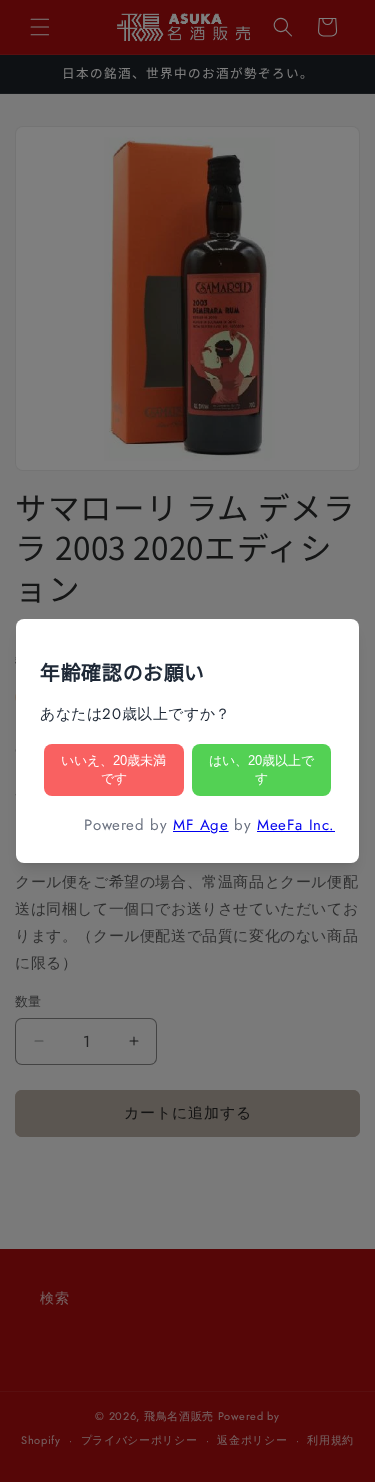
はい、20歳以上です (261, 769)
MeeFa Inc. (296, 825)
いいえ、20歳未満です (113, 769)
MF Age (201, 825)
